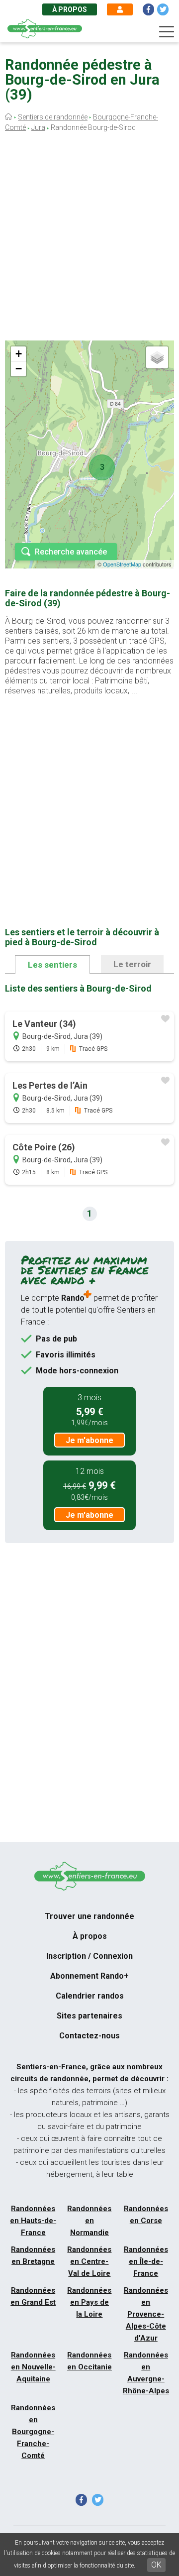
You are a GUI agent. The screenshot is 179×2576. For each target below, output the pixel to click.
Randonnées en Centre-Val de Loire (89, 2261)
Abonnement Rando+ (89, 1976)
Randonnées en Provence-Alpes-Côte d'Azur (146, 2314)
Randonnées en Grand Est (33, 2296)
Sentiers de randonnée (53, 117)
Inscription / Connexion (89, 1956)
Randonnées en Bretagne (33, 2255)
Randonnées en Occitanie (89, 2361)
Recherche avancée (71, 552)
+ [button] (19, 354)
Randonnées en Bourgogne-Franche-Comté (33, 2432)
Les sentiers (52, 965)
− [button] (19, 369)
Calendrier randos (90, 1996)
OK (156, 2565)
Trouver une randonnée (89, 1916)
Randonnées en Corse (146, 2215)
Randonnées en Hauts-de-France (33, 2221)
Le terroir (132, 964)
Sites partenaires (89, 2016)
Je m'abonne (89, 1440)
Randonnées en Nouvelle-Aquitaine (33, 2367)
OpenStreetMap (122, 564)
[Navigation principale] (167, 32)
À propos (70, 9)
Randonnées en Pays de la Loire (89, 2302)
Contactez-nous (89, 2036)
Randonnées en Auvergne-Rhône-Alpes (146, 2373)
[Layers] (157, 357)
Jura (38, 127)
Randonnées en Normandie (89, 2221)
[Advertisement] (89, 239)
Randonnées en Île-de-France (146, 2261)
